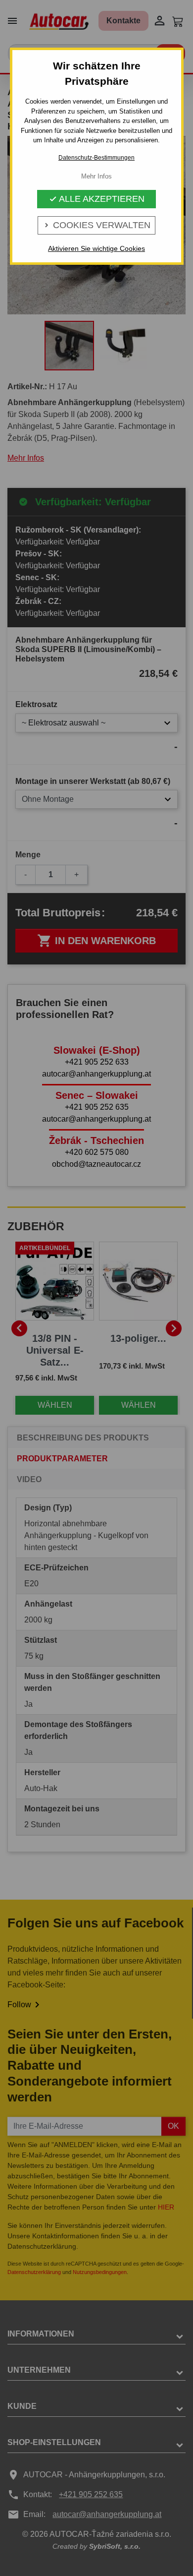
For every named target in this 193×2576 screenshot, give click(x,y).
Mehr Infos (96, 176)
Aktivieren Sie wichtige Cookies (96, 248)
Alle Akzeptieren (97, 199)
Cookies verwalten (96, 225)
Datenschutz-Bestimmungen (96, 158)
